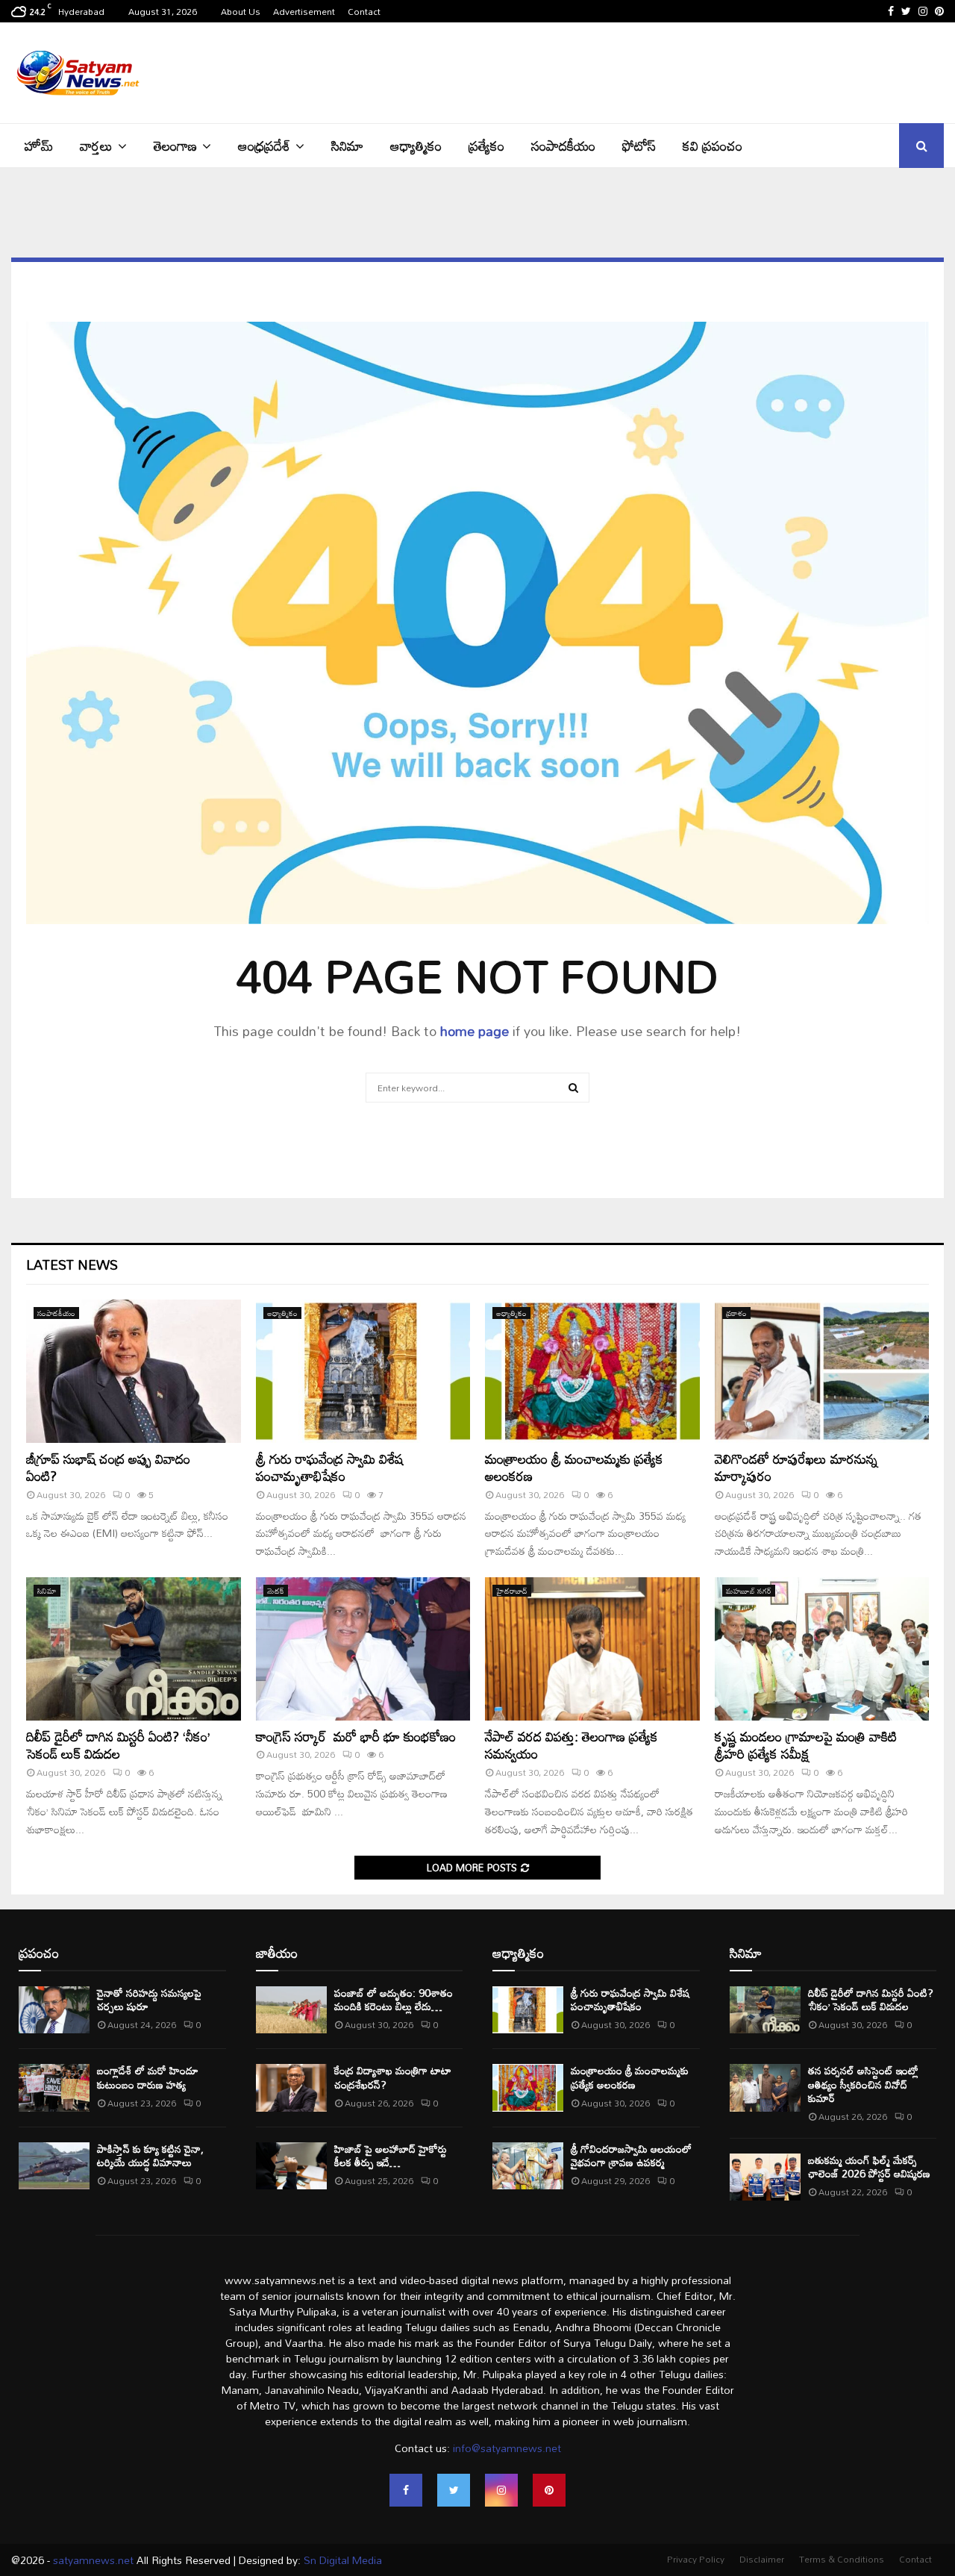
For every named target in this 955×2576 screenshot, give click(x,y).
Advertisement (304, 11)
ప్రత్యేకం (486, 146)
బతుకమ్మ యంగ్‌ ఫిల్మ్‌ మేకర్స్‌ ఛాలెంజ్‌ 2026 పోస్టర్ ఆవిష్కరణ (869, 2167)
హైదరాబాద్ (512, 1591)
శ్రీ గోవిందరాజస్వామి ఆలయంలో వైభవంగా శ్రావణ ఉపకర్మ (631, 2155)
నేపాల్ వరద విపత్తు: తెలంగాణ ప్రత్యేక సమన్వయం (572, 1745)
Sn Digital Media (341, 2560)
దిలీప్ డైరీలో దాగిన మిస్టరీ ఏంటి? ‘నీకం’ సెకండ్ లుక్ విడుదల (118, 1745)
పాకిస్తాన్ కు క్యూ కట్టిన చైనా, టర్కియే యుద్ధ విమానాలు (150, 2155)
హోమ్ (39, 146)
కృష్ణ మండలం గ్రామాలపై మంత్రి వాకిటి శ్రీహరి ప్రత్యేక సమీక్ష (806, 1745)
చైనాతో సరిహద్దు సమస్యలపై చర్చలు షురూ (149, 1999)
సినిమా (347, 146)
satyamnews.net (93, 2560)
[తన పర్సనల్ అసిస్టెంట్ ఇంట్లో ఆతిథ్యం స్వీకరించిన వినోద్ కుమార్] (765, 2087)
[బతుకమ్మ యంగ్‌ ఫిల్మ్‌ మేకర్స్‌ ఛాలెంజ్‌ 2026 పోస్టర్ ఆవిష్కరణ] (765, 2177)
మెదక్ (276, 1591)
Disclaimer (762, 2559)
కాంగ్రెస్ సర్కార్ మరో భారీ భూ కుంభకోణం (356, 1736)
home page (475, 1031)
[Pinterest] (549, 2490)
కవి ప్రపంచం (713, 146)
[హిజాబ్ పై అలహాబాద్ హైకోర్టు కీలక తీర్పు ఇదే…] (291, 2166)
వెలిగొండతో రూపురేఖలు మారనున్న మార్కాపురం (796, 1467)
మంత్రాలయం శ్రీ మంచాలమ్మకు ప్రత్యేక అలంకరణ (574, 1467)
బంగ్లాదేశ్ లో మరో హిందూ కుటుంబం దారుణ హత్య (148, 2077)
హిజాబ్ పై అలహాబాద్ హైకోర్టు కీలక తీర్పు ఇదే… (391, 2155)
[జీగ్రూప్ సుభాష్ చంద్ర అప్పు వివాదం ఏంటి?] (134, 1371)
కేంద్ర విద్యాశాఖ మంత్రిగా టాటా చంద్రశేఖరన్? (393, 2077)
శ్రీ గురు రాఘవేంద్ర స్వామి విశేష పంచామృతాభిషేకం (330, 1467)
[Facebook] (406, 2490)
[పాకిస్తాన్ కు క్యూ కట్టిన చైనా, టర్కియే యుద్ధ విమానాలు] (54, 2166)
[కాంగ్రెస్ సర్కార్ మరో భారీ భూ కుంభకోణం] (363, 1649)
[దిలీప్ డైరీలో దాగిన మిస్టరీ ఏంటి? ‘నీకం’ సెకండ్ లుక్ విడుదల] (134, 1649)
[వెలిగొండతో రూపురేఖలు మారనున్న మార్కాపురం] (822, 1371)
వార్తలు (96, 146)
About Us (241, 11)
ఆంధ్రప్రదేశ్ (264, 146)
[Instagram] (501, 2490)
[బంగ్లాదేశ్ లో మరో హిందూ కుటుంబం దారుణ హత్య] (54, 2087)
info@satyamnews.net (507, 2448)
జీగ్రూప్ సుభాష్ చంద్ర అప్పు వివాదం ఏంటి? (108, 1467)
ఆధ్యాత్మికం (416, 146)
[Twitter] (454, 2490)
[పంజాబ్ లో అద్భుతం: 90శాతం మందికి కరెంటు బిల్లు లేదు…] (291, 2010)
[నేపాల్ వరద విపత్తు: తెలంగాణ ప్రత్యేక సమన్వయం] (592, 1649)
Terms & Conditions (842, 2559)
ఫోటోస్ (639, 146)
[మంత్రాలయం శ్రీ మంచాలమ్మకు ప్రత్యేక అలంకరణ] (592, 1371)
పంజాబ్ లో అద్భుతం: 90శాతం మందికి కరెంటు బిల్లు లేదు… (394, 1999)
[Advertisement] (672, 71)
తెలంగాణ (175, 146)
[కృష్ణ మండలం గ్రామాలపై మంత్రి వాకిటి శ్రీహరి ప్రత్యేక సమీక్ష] (822, 1649)
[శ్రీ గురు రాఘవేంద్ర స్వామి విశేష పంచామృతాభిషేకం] (363, 1371)
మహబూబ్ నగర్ (749, 1591)
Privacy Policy (696, 2559)
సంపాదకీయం (563, 146)
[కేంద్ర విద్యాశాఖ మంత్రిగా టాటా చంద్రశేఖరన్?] (291, 2087)
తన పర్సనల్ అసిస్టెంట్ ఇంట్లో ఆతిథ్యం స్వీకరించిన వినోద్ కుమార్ (863, 2084)
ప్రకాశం (736, 1313)
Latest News (72, 1264)
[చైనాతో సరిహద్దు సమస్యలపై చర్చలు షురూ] (54, 2010)
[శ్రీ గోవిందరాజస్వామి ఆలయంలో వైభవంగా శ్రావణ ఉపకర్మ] (528, 2166)
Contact (364, 11)
